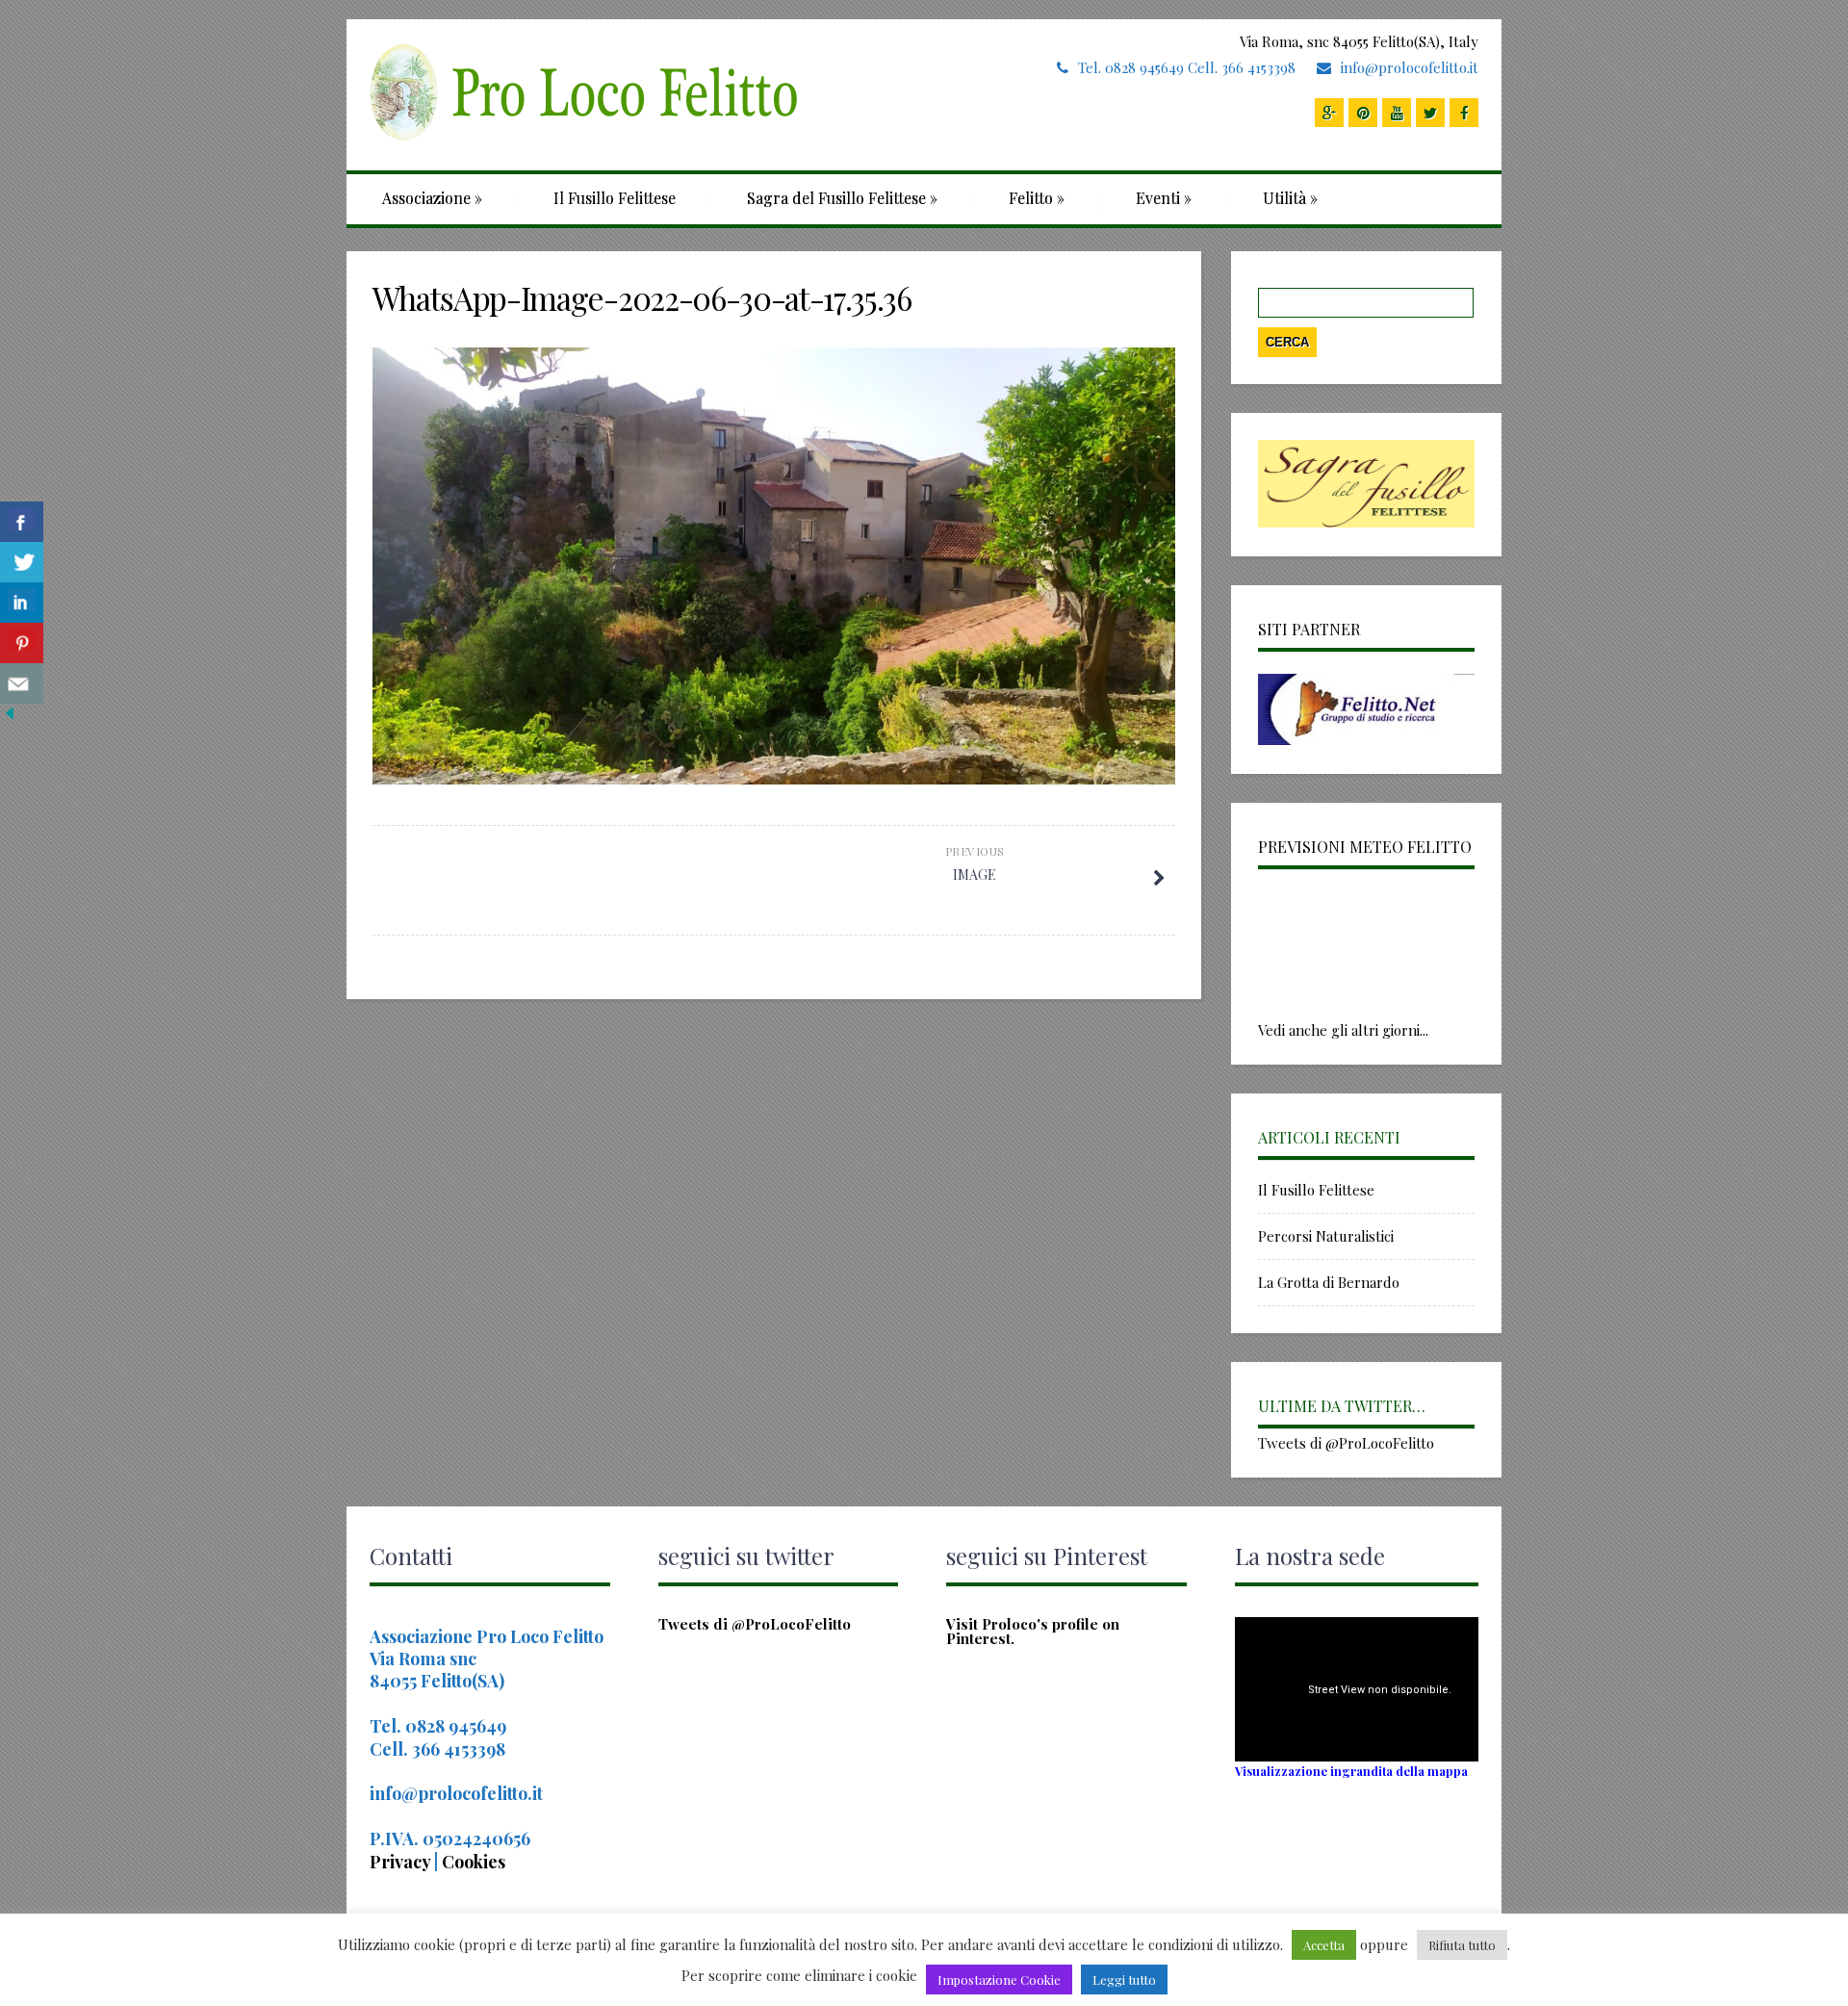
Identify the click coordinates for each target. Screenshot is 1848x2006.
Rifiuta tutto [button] (1462, 1945)
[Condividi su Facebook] (22, 522)
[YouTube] (1397, 113)
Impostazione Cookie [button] (999, 1980)
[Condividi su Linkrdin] (22, 603)
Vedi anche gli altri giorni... (1343, 1030)
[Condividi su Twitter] (22, 563)
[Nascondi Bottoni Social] (10, 717)
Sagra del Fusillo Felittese (842, 198)
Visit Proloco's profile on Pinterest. (1033, 1631)
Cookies (474, 1862)
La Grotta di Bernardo (1329, 1282)
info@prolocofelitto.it (1410, 67)
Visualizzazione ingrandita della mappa (1351, 1771)
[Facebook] (1464, 113)
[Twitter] (1430, 113)
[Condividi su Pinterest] (22, 643)
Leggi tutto (1124, 1980)
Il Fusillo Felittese (615, 198)
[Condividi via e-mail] (22, 684)
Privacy (402, 1862)
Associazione (432, 198)
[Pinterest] (1363, 113)
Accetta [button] (1324, 1945)
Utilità (1290, 198)
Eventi (1164, 198)
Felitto (1037, 198)
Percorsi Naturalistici (1326, 1236)
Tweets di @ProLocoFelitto (1346, 1443)
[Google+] (1329, 113)
